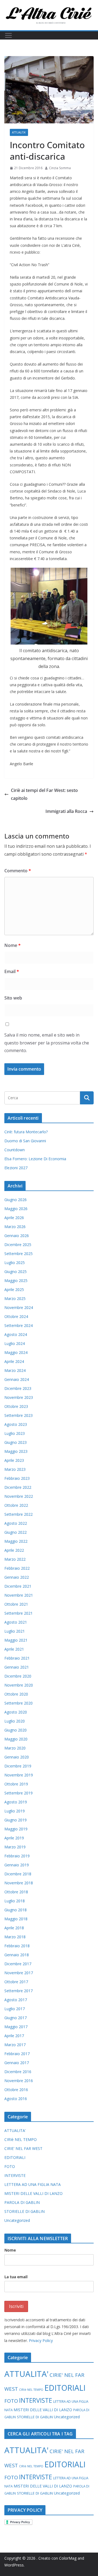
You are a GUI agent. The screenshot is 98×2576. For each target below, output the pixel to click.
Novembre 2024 (19, 1307)
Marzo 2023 (15, 1469)
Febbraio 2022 (17, 1568)
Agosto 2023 (16, 1424)
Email (12, 971)
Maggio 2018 (16, 1919)
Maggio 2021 (16, 1640)
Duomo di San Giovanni (25, 1141)
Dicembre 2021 (18, 1586)
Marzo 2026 (15, 1227)
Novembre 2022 (19, 1496)
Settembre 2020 (19, 1703)
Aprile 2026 (14, 1218)
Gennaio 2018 (17, 1955)
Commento (18, 871)
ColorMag (68, 2558)
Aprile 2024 (14, 1361)
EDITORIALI (15, 2157)
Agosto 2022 (16, 1523)
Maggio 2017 (16, 2027)
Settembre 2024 (19, 1325)
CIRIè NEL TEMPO (21, 2139)
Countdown (15, 1150)
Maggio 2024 (16, 1352)
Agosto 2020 (16, 1712)
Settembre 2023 (19, 1415)
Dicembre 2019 (18, 1766)
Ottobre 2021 (16, 1604)
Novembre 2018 (19, 1883)
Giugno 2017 (16, 2018)
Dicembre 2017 (18, 1964)
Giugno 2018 (16, 1910)
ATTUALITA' (19, 132)
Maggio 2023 (16, 1451)
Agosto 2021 (16, 1622)
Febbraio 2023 (17, 1478)
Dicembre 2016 (18, 2072)
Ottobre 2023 (16, 1406)
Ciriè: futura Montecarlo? (26, 1132)
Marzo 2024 (15, 1370)
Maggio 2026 (16, 1209)
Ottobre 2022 (16, 1505)
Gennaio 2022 (17, 1577)
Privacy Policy (41, 2340)
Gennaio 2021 (17, 1667)
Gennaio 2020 (17, 1757)
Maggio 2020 (16, 1739)
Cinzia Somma (60, 168)
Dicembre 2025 (18, 1245)
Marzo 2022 (15, 1559)
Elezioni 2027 (16, 1168)
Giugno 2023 (16, 1442)
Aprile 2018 (14, 1928)
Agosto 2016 (16, 2099)
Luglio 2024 (15, 1343)
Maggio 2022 (16, 1541)
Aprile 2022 (14, 1550)
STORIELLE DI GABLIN (24, 2211)
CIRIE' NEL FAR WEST (23, 2148)
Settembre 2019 (19, 1793)
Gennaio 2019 (17, 1865)
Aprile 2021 (14, 1649)
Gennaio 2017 (17, 2063)
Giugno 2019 (16, 1820)
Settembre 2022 (19, 1514)
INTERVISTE (15, 2175)
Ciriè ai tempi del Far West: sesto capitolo (44, 794)
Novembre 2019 (19, 1775)
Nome (13, 945)
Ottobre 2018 (16, 1892)
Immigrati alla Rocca (66, 811)
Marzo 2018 (15, 1937)
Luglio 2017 (15, 2009)
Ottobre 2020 (16, 1694)
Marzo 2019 (15, 1847)
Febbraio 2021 (17, 1658)
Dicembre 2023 (18, 1388)
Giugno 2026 (16, 1200)
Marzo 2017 (15, 2045)
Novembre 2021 (19, 1595)
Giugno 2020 (16, 1730)
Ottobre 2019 (16, 1784)
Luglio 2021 (15, 1631)
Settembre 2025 (19, 1254)
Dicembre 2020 (18, 1676)
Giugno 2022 (16, 1532)
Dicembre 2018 (18, 1874)
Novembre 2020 (19, 1685)
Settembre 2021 (19, 1613)
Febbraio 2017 (17, 2054)
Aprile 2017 (14, 2036)
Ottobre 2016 (16, 2090)
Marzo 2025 (15, 1298)
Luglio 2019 (15, 1811)
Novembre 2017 (19, 1973)
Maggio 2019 (16, 1829)
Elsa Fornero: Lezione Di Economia (35, 1159)
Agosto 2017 (16, 2000)
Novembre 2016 (19, 2081)
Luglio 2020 (15, 1721)
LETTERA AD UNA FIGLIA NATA (33, 2184)
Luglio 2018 (15, 1901)
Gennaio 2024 (17, 1379)
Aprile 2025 (14, 1289)
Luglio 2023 (15, 1433)
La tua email (16, 2277)
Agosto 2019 (16, 1802)
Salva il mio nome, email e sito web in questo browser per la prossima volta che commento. (47, 1043)
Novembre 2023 (19, 1397)
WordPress (14, 2565)
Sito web (13, 998)
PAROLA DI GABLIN (22, 2202)
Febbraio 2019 (17, 1856)
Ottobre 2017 (16, 1982)
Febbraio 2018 (17, 1946)
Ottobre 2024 (16, 1316)
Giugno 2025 (16, 1272)
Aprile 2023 (14, 1460)
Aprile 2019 (14, 1838)
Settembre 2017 (19, 1991)
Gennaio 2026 (17, 1236)
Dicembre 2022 (18, 1487)
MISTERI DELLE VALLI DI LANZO (33, 2193)
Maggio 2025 (16, 1281)
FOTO (10, 2166)
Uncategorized (17, 2220)
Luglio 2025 (15, 1263)
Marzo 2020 (15, 1748)
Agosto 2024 (16, 1334)
